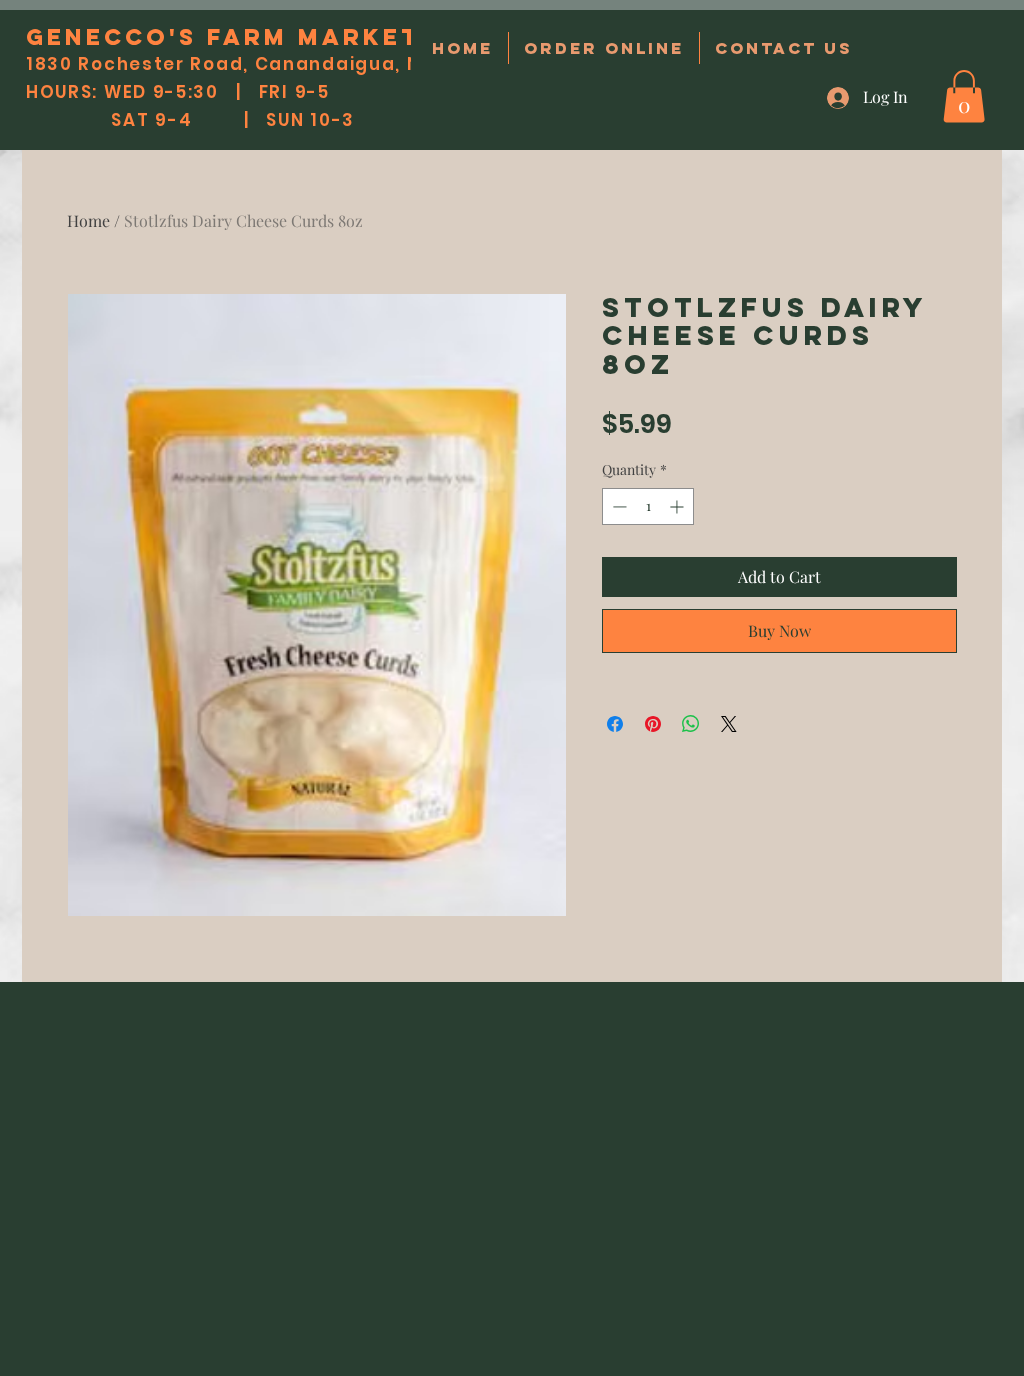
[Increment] (678, 506)
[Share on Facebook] (615, 724)
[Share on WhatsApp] (691, 724)
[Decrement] (617, 506)
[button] (964, 96)
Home (88, 220)
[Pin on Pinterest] (653, 724)
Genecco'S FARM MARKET (223, 37)
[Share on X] (729, 724)
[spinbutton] (648, 506)
